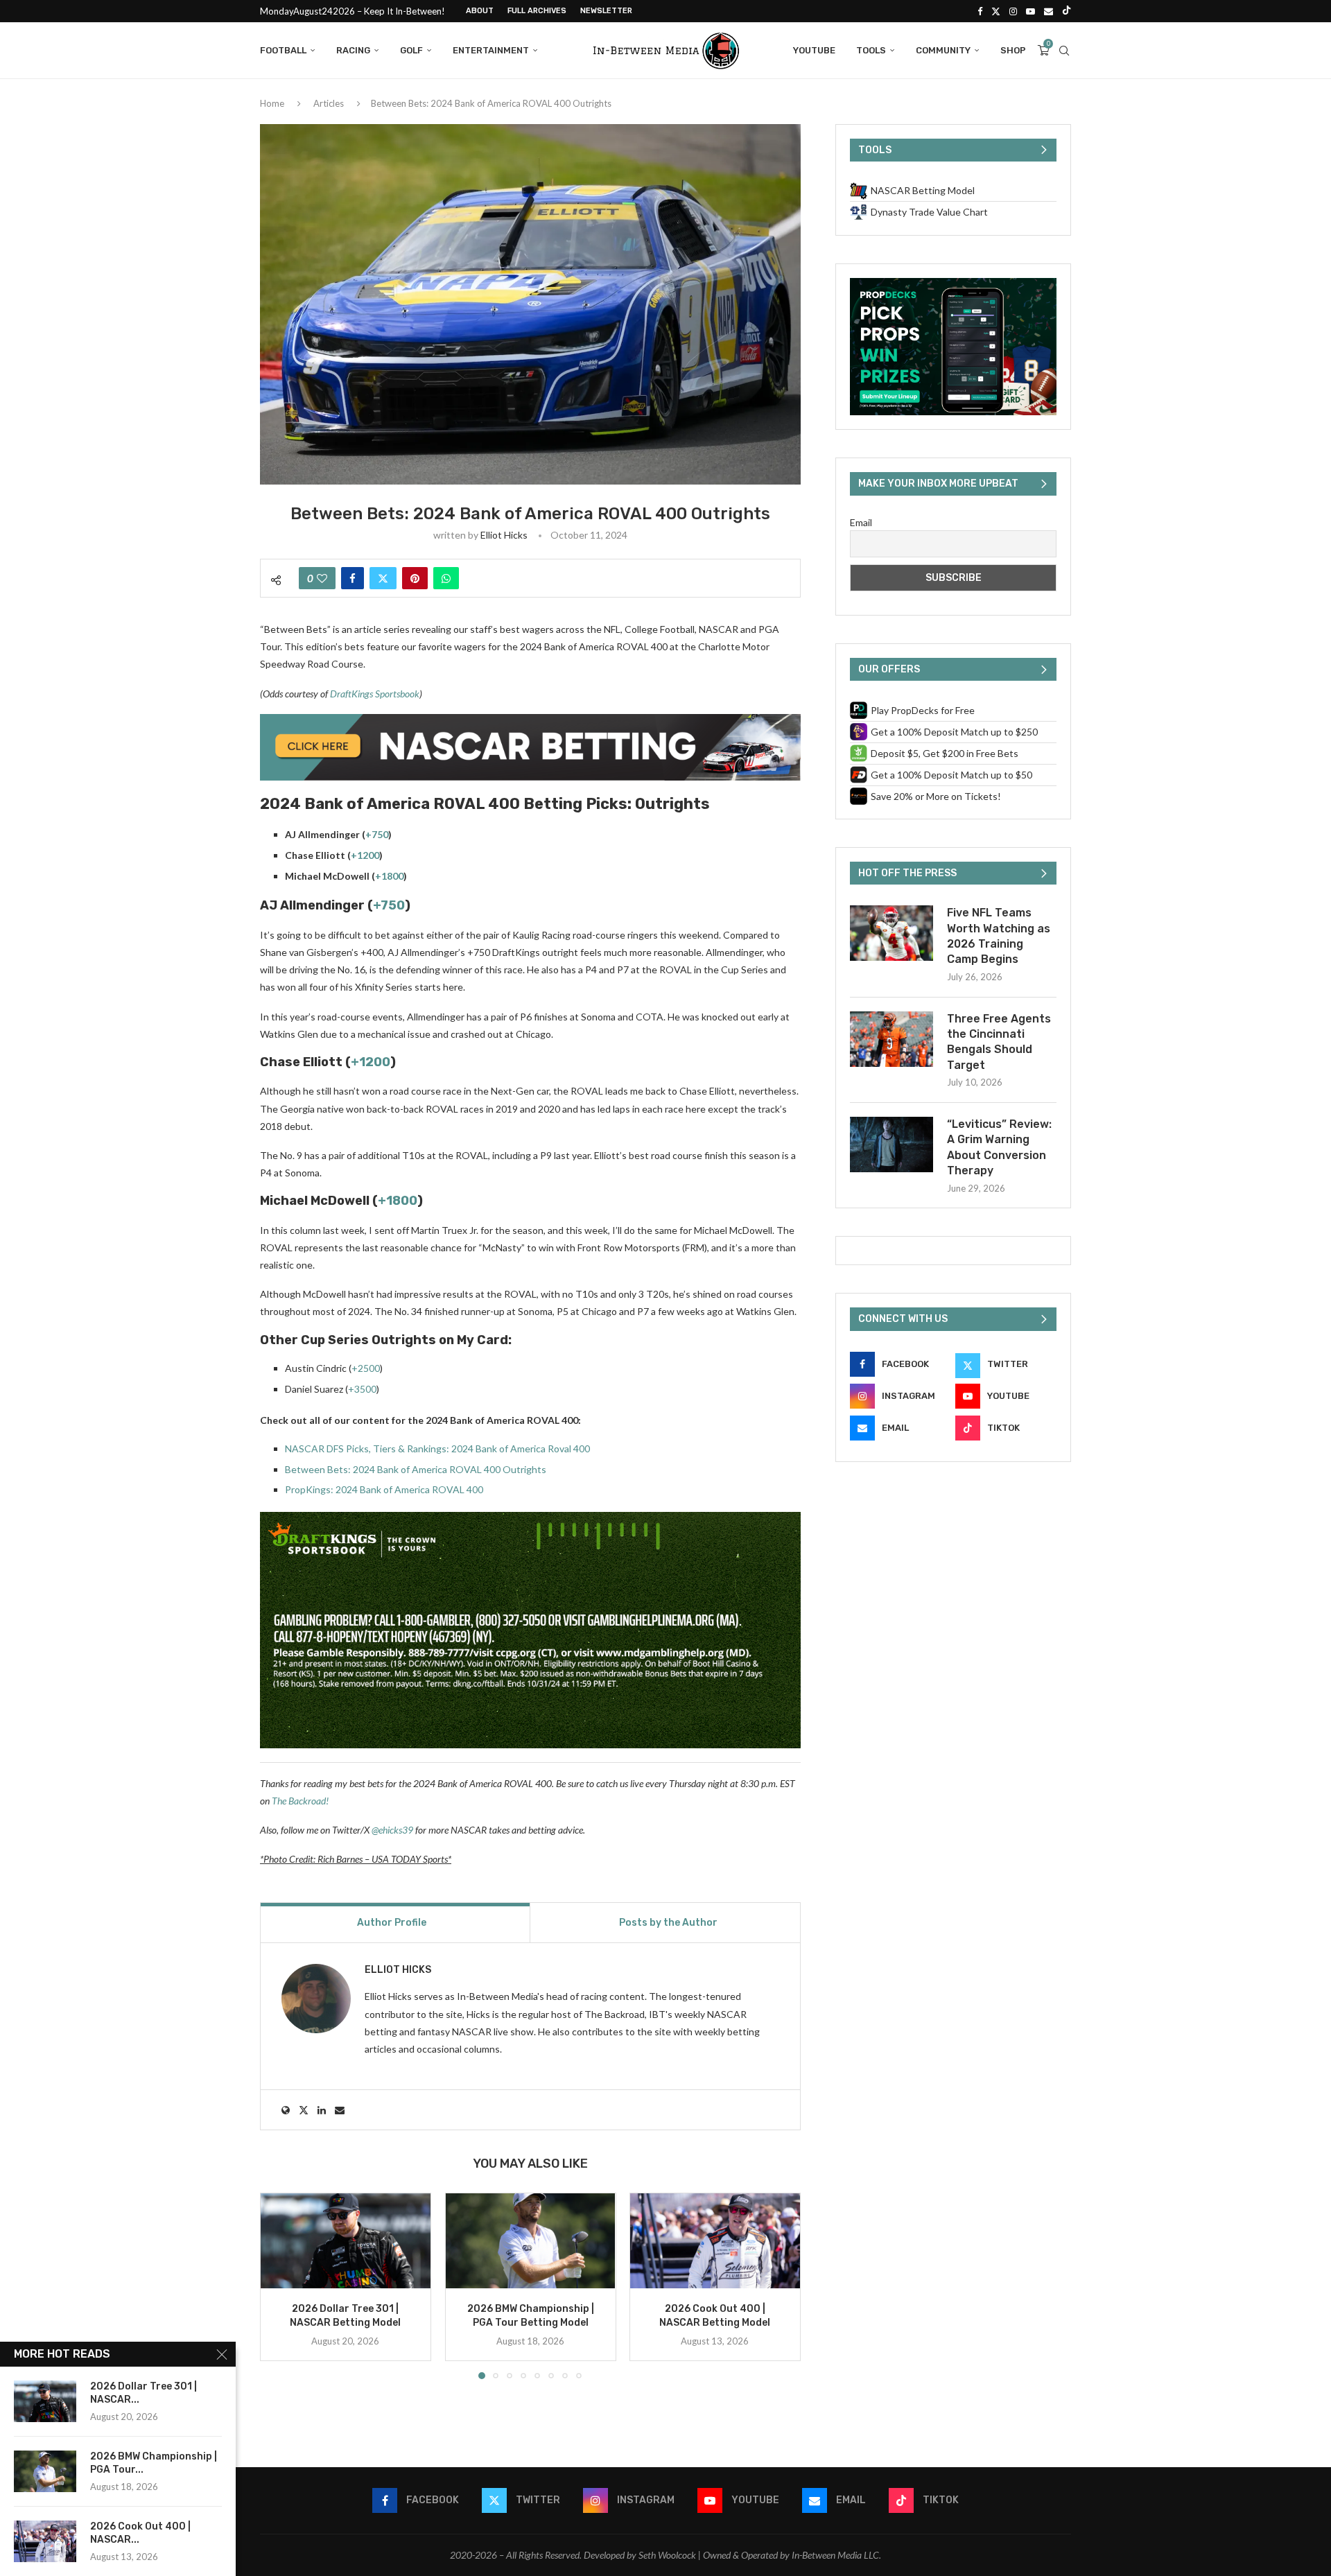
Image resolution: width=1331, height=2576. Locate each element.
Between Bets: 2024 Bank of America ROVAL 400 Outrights (416, 1469)
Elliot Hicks (504, 535)
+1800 (389, 876)
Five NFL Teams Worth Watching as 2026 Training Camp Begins (999, 936)
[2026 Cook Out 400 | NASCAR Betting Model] (715, 2241)
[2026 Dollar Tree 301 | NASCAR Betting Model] (346, 2241)
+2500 (366, 1368)
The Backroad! (300, 1801)
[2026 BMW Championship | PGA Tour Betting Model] (531, 2241)
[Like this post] (322, 578)
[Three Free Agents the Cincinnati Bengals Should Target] (891, 1039)
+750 (377, 834)
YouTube (814, 50)
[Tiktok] (1067, 11)
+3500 (362, 1389)
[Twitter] (996, 11)
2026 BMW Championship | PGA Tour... (154, 2463)
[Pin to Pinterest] (415, 578)
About (480, 11)
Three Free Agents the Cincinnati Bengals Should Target (999, 1042)
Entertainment (491, 50)
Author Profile (392, 1923)
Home (272, 103)
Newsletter (606, 11)
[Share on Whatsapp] (446, 578)
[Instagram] (1013, 11)
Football (283, 50)
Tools (871, 50)
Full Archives (537, 11)
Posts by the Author (668, 1923)
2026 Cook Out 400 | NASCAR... (140, 2533)
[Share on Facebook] (353, 578)
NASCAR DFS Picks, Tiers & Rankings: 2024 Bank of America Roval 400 (437, 1448)
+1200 (365, 855)
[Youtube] (1030, 11)
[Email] (1049, 11)
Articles (329, 103)
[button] (279, 2286)
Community (943, 50)
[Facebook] (980, 11)
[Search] (1064, 51)
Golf (411, 50)
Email (861, 522)
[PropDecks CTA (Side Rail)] (953, 284)
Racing (353, 50)
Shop (1013, 50)
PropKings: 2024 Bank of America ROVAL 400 (384, 1489)
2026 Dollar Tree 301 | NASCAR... (143, 2393)
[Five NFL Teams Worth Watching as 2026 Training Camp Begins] (891, 933)
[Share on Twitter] (383, 578)
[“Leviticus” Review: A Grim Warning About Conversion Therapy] (891, 1145)
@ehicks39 (392, 1830)
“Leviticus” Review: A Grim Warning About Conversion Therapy (999, 1147)
